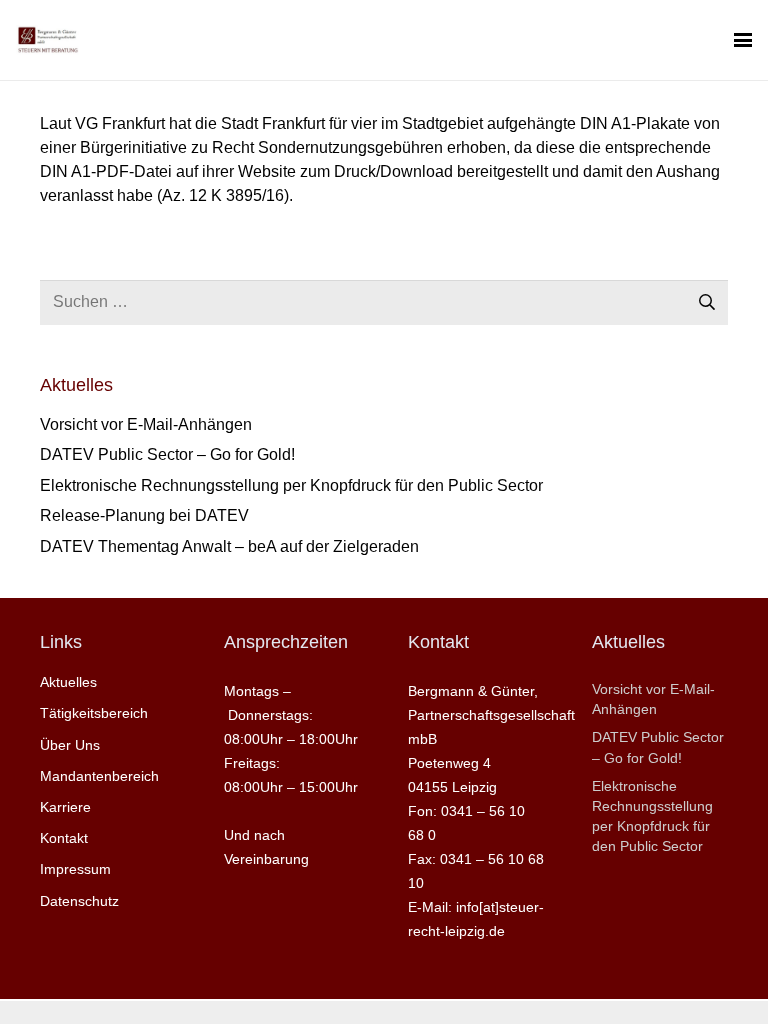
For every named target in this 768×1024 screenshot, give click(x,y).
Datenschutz (79, 901)
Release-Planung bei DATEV (144, 515)
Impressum (75, 869)
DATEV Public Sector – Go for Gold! (167, 454)
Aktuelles (68, 682)
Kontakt (64, 838)
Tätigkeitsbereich (94, 713)
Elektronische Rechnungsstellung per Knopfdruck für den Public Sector (291, 485)
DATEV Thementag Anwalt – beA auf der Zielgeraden (229, 546)
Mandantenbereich (99, 776)
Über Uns (70, 745)
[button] (743, 40)
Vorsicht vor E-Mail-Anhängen (146, 424)
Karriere (65, 807)
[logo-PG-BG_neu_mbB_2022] (47, 40)
